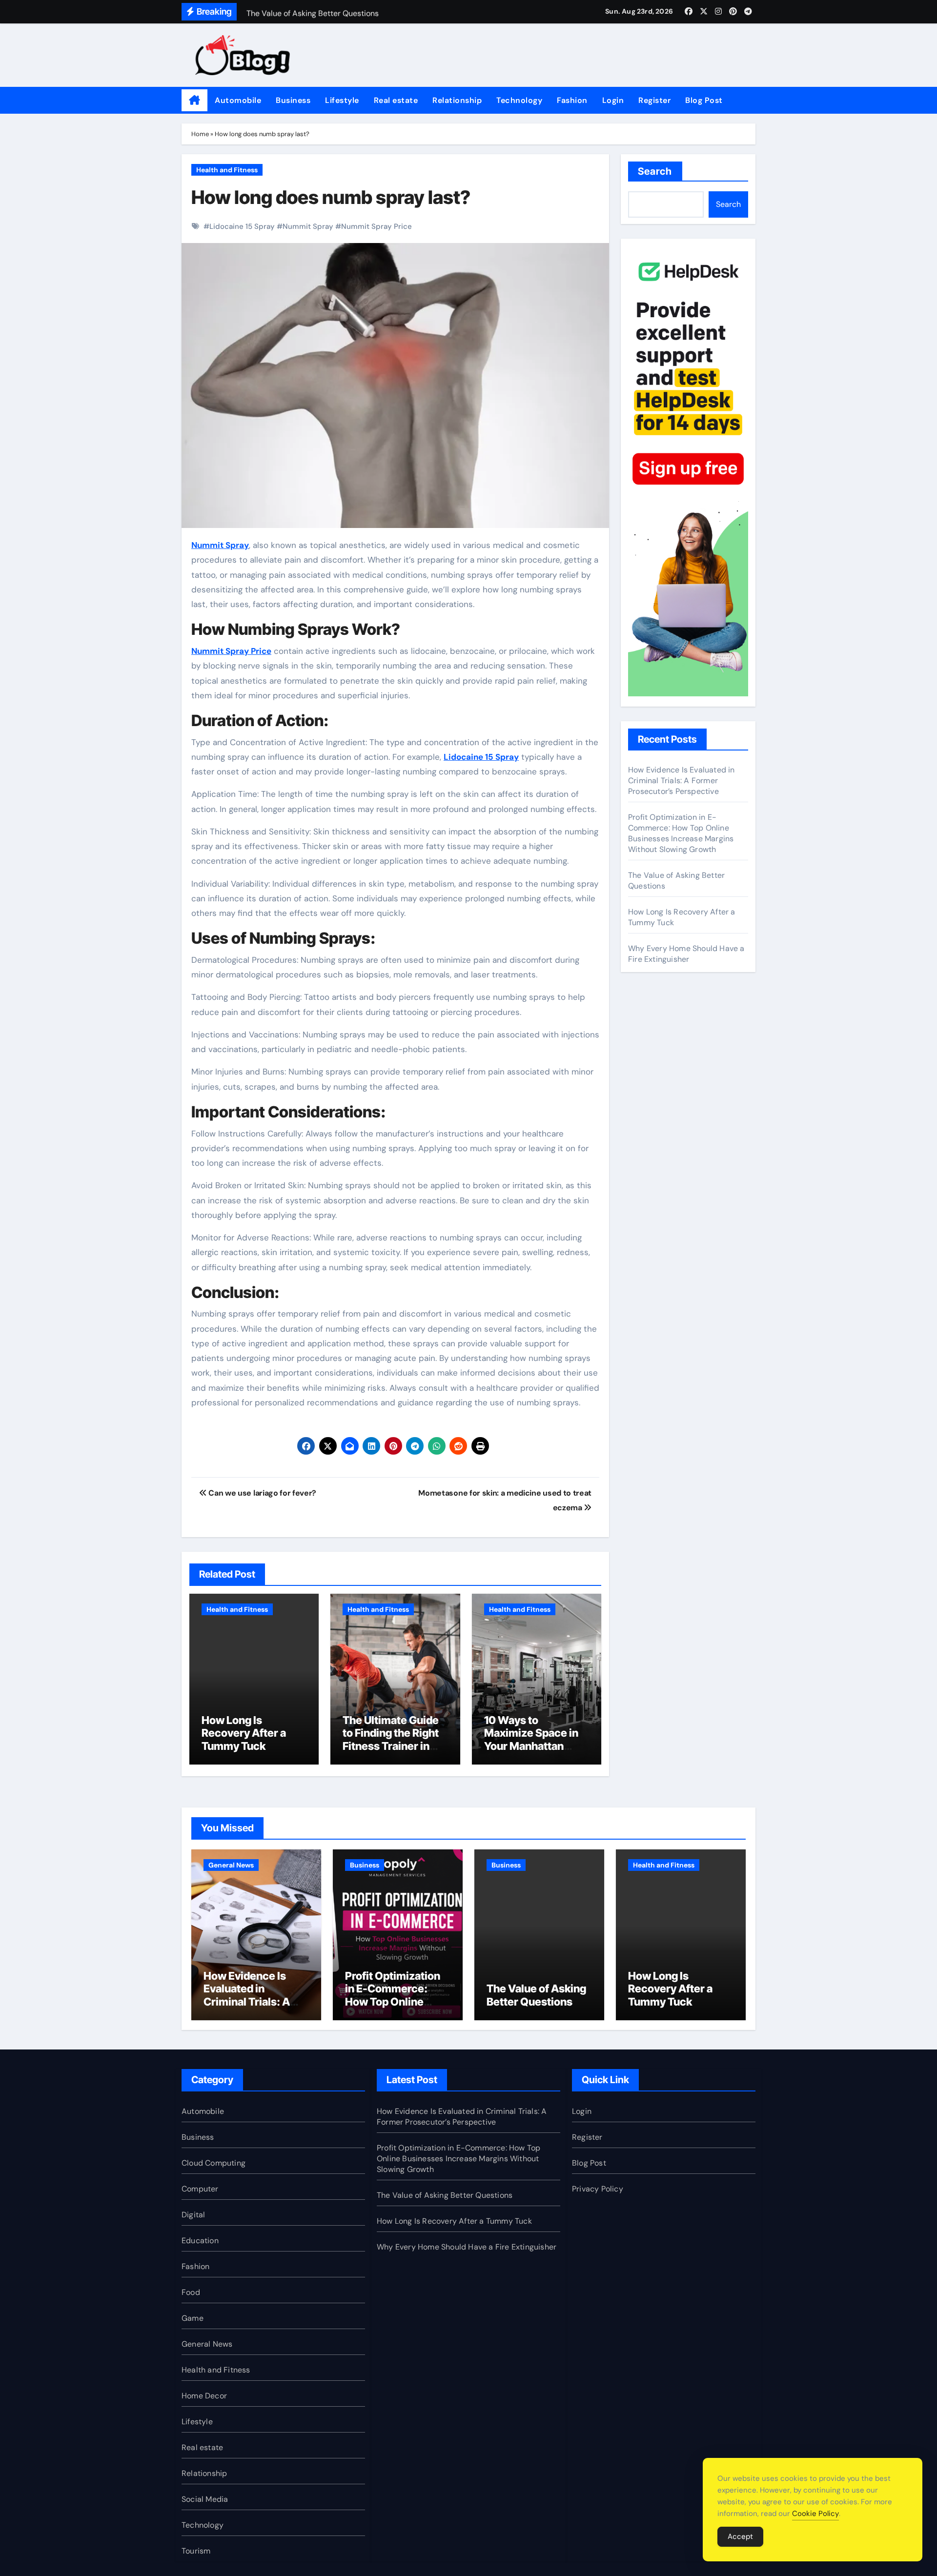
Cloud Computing (214, 2163)
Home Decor (204, 2396)
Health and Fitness (227, 170)
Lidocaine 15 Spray (242, 226)
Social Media (205, 2499)
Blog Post (704, 100)
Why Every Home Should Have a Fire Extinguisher (686, 954)
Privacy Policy (598, 2189)
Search (655, 171)
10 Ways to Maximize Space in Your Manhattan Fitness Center (531, 1739)
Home (200, 134)
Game (193, 2318)
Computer (200, 2189)
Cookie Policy (815, 2514)
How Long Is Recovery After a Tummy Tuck (244, 1733)
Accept (740, 2536)
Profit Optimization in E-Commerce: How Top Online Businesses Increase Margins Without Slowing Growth (681, 833)
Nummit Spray (308, 226)
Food (191, 2292)
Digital (193, 2215)
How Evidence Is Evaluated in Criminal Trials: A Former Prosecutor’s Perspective (682, 781)
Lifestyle (342, 100)
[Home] (194, 101)
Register (654, 100)
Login (613, 100)
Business (293, 100)
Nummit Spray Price (377, 226)
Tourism (196, 2551)
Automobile (238, 100)
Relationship (457, 100)
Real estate (396, 100)
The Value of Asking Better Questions (536, 1995)
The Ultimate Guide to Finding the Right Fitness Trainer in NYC (391, 1739)
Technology (519, 100)
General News (231, 1865)
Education (200, 2241)
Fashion (572, 100)
